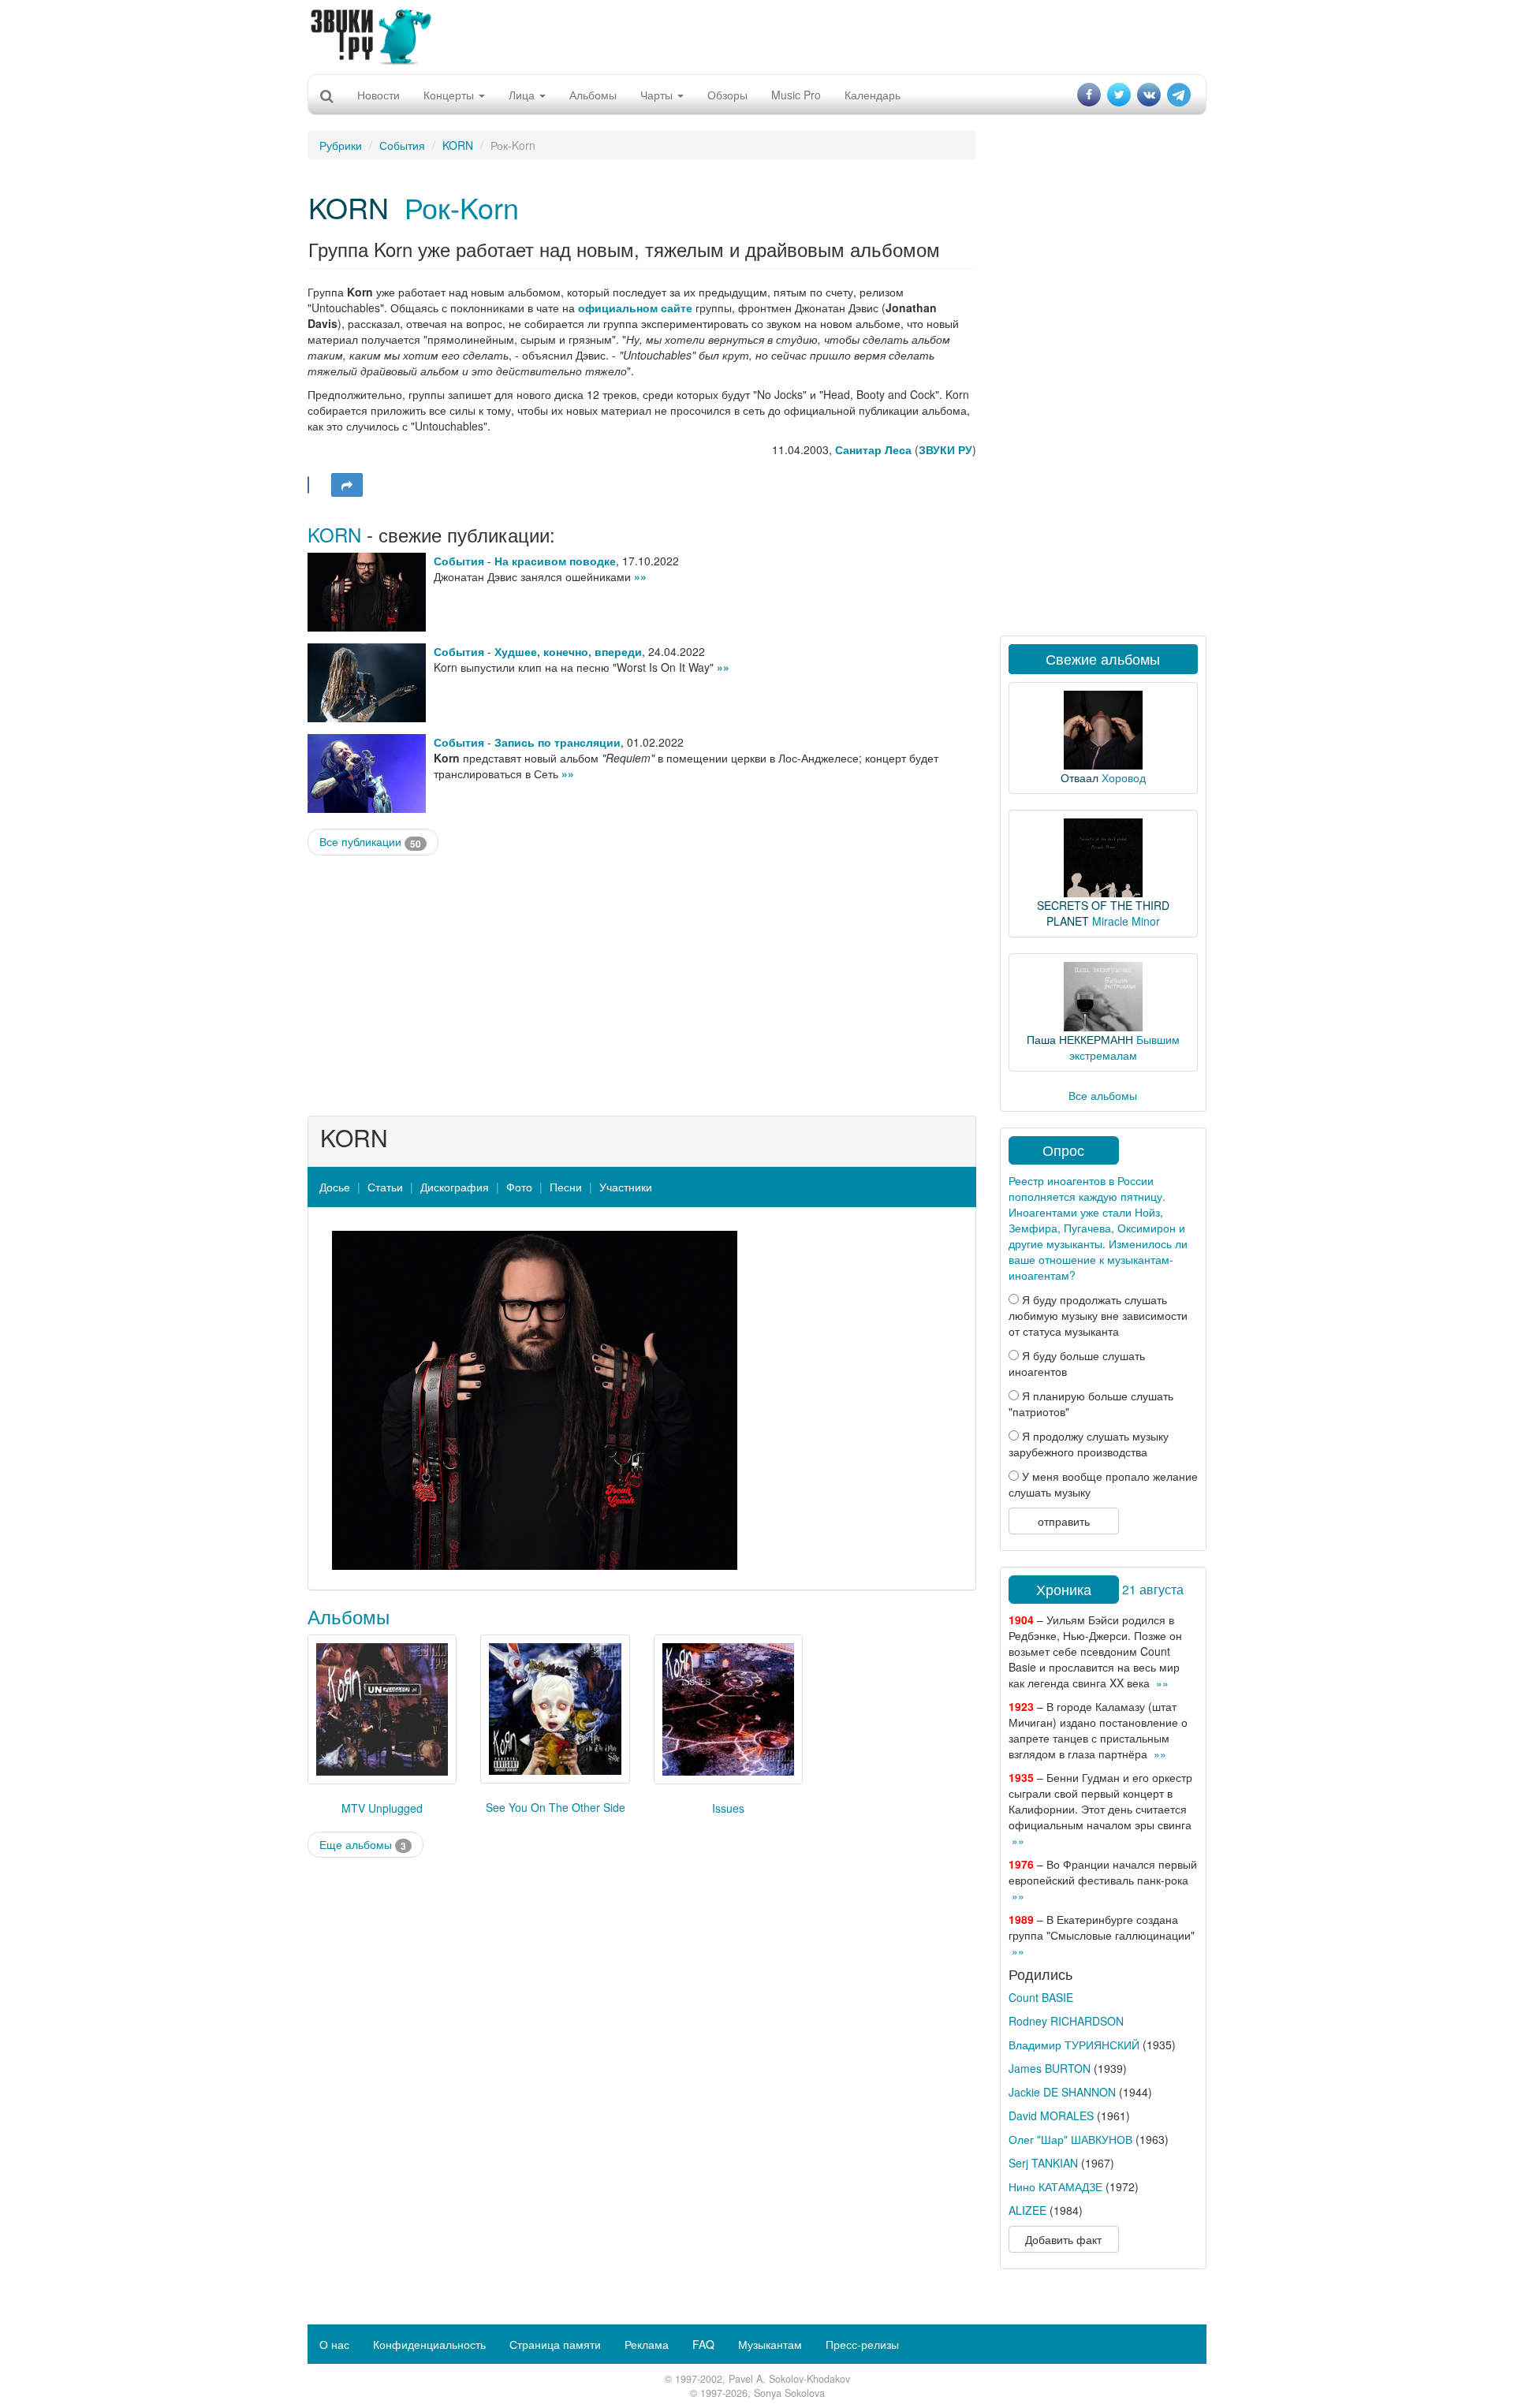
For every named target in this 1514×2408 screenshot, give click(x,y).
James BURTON (1050, 2068)
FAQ (703, 2344)
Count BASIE (1041, 1997)
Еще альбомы (363, 1845)
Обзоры (727, 95)
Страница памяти (555, 2344)
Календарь (873, 95)
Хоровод (1124, 777)
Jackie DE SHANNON (1062, 2092)
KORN (458, 145)
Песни (566, 1187)
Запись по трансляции (557, 742)
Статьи (385, 1187)
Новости (378, 95)
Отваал (1080, 777)
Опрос (1063, 1150)
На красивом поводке (555, 561)
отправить (1064, 1521)
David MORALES (1051, 2115)
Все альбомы (1103, 1095)
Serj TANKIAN (1043, 2163)
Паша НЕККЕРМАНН (1080, 1039)
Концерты (450, 95)
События (402, 145)
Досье (335, 1187)
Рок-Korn (462, 207)
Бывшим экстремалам (1124, 1047)
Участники (626, 1187)
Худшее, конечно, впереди (568, 651)
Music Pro (796, 95)
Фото (519, 1187)
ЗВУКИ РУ (945, 449)
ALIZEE (1027, 2210)
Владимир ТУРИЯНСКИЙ (1074, 2045)
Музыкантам (770, 2344)
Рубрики (341, 145)
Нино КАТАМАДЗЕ (1055, 2186)
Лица (523, 95)
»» (640, 576)
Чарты (658, 95)
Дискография (455, 1187)
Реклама (647, 2344)
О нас (334, 2344)
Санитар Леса (873, 449)
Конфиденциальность (429, 2344)
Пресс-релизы (862, 2344)
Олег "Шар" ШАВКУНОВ (1070, 2139)
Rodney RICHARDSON (1066, 2021)
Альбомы (593, 95)
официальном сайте (635, 308)
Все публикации (370, 842)
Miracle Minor (1126, 921)
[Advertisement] (757, 35)
